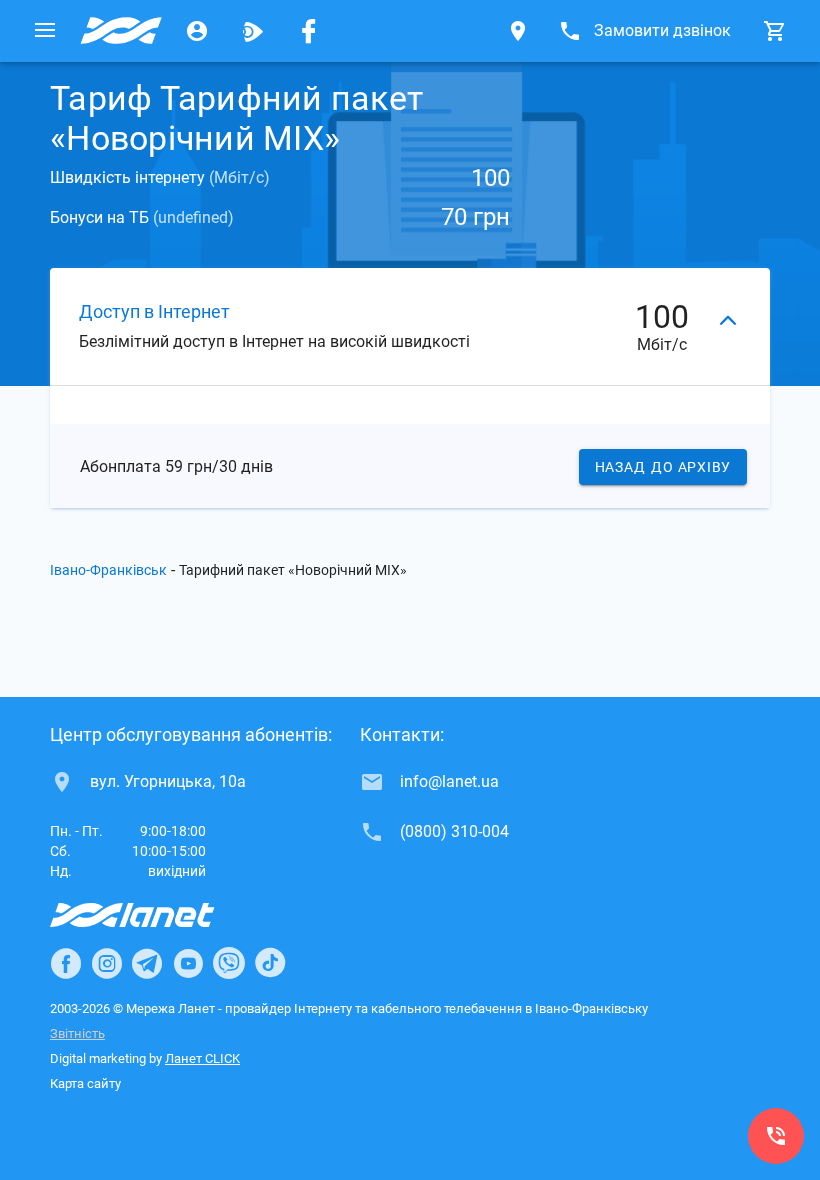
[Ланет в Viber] (229, 963)
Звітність (77, 1033)
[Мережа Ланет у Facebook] (309, 31)
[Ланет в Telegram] (147, 963)
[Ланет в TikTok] (270, 963)
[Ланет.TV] (253, 31)
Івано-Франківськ (108, 570)
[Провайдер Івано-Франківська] (121, 31)
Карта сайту (85, 1083)
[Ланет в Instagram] (107, 963)
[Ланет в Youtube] (188, 963)
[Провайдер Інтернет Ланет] (155, 915)
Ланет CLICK (202, 1058)
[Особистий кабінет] (197, 31)
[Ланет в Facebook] (66, 963)
